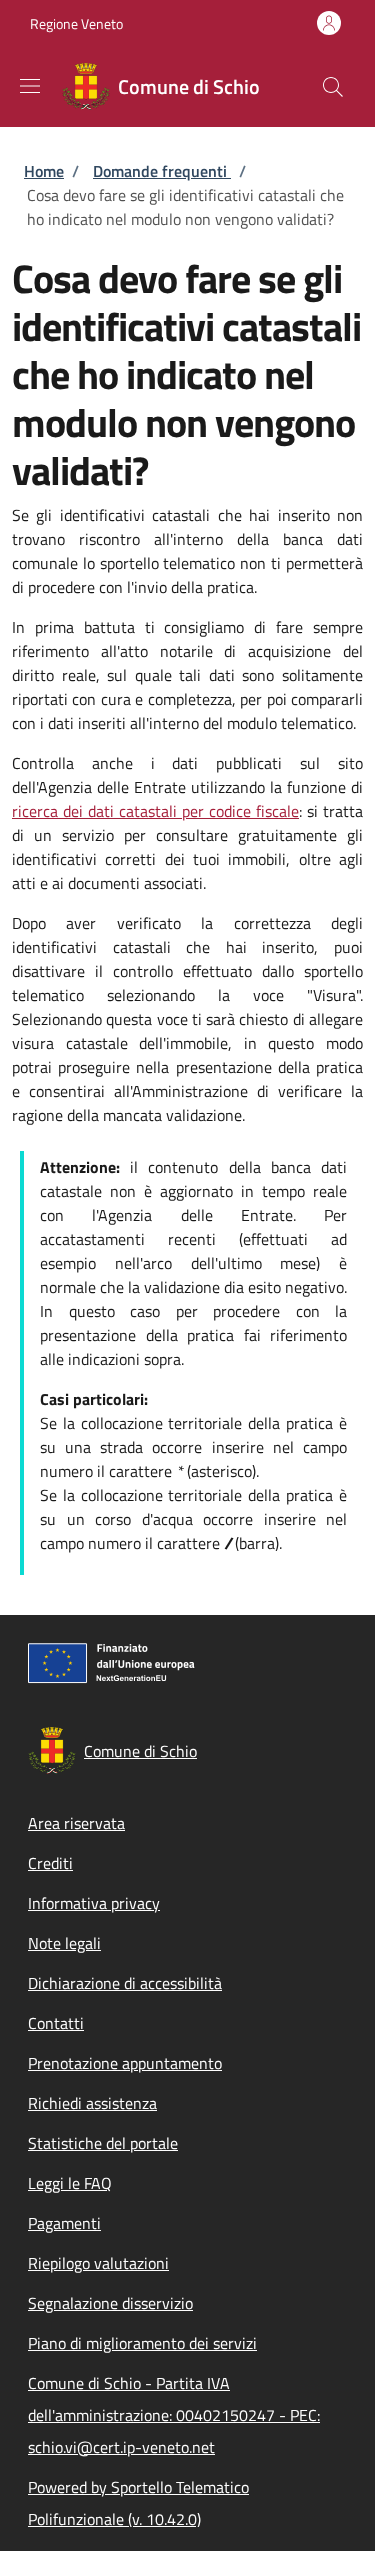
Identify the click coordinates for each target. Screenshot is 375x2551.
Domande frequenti (162, 171)
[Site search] (333, 87)
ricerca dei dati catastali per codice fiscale (155, 811)
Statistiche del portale (103, 2143)
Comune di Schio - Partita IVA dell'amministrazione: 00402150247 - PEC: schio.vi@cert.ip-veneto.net (174, 2415)
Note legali (64, 1943)
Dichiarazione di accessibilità (125, 1983)
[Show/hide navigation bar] (30, 86)
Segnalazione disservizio (110, 2303)
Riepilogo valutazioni (98, 2263)
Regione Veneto (76, 23)
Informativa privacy (94, 1903)
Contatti (56, 2023)
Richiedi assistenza (92, 2103)
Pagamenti (64, 2223)
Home (44, 171)
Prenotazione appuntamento (125, 2063)
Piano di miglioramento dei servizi (142, 2343)
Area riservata (76, 1823)
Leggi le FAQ (70, 2183)
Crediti (50, 1863)
